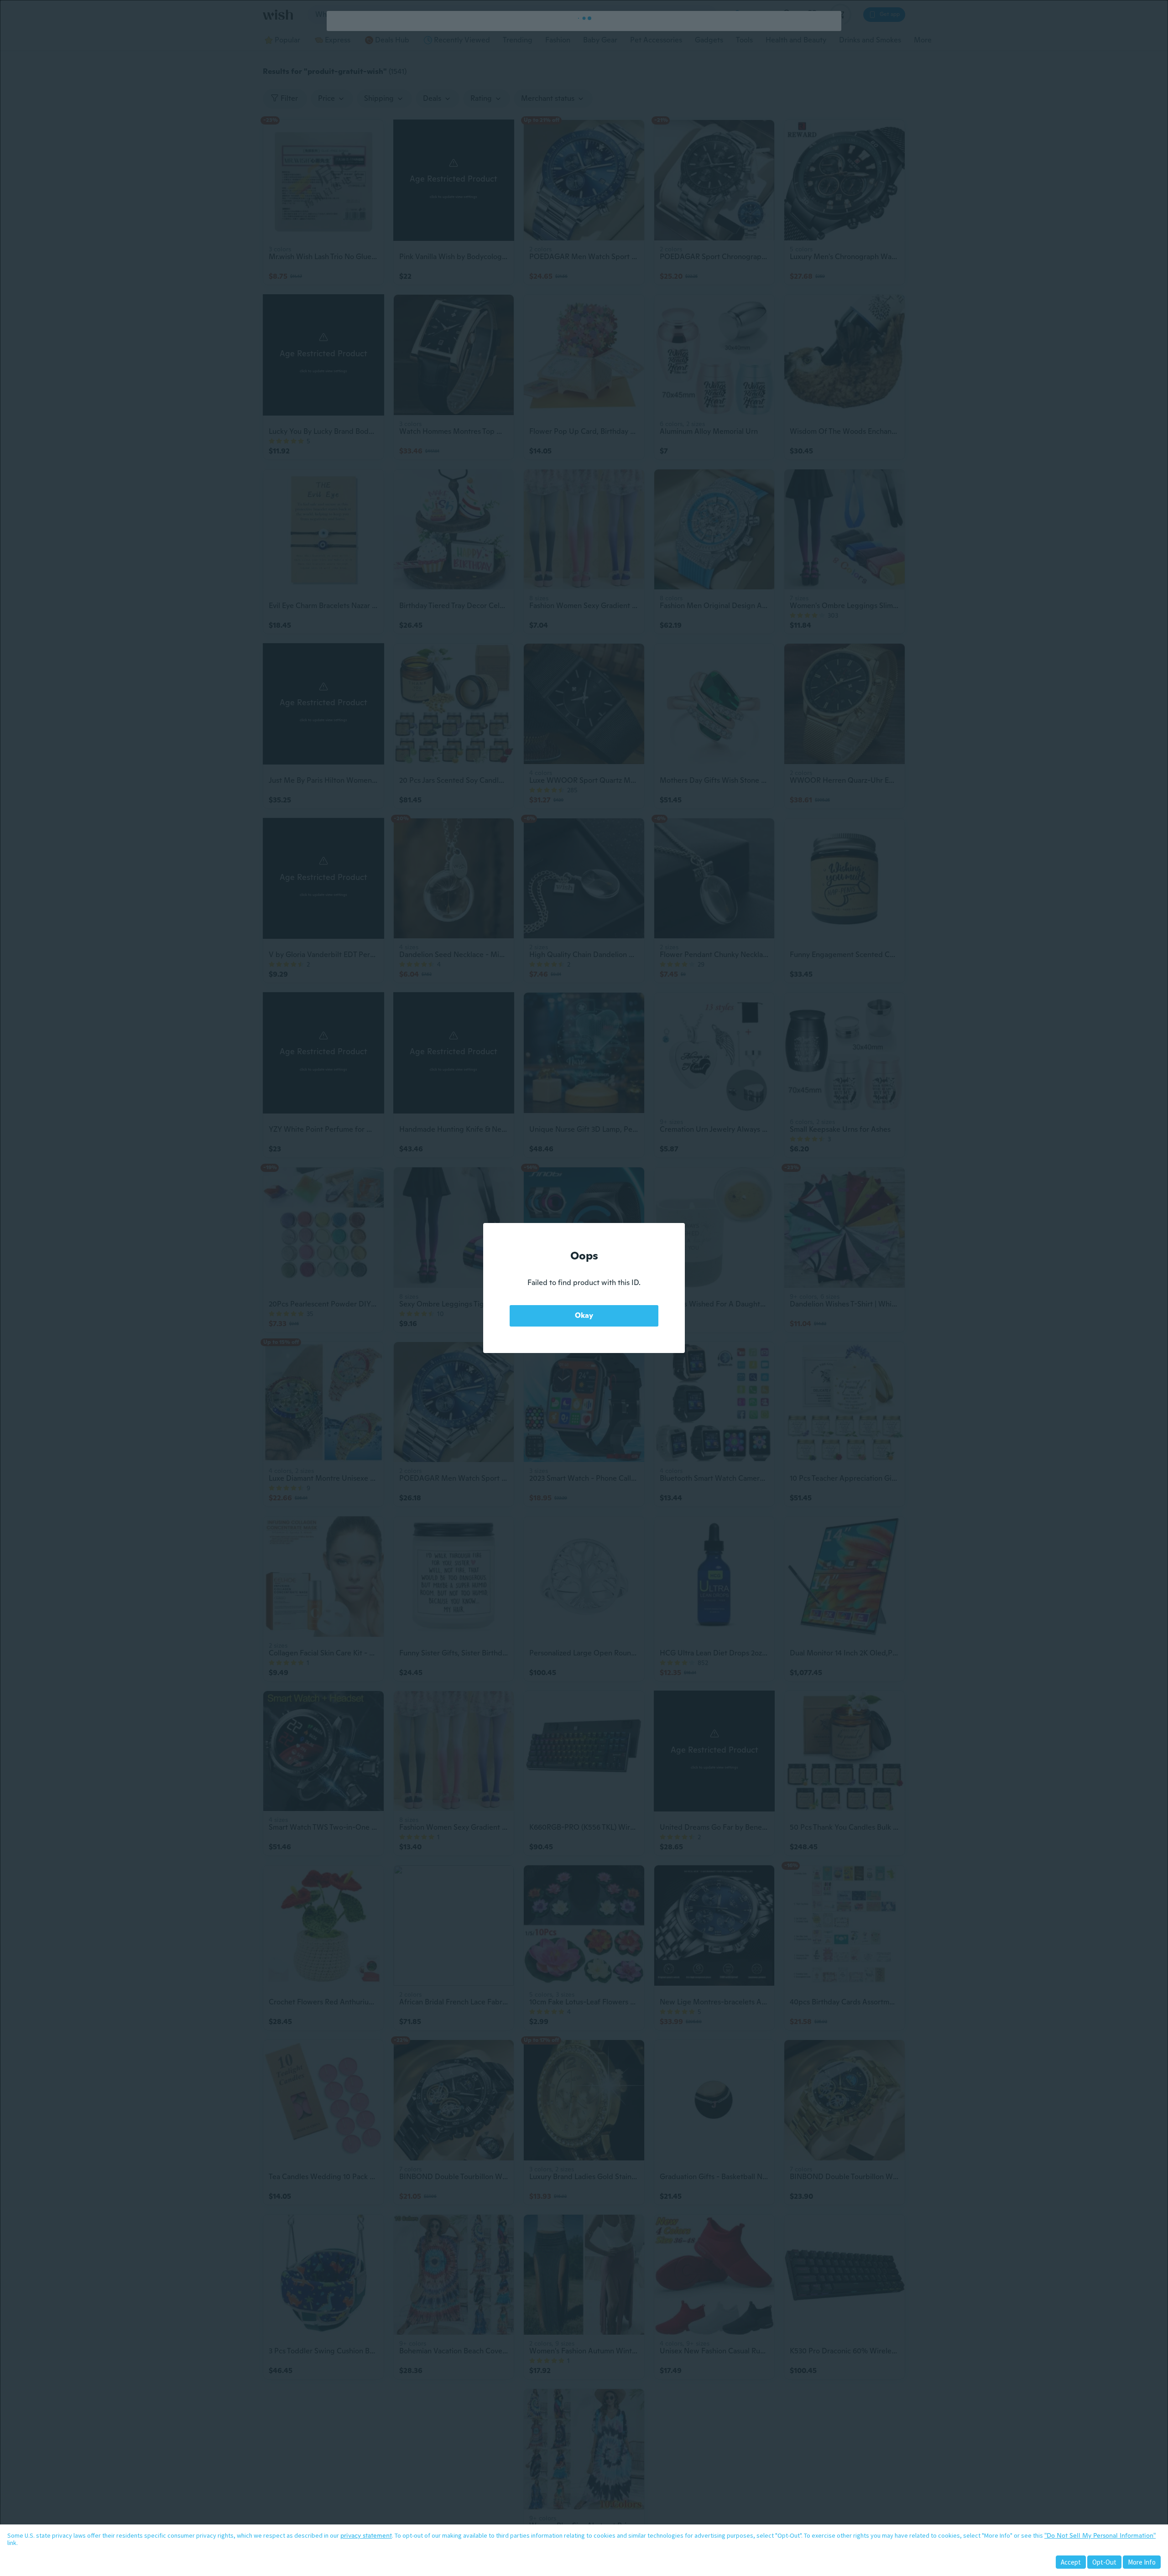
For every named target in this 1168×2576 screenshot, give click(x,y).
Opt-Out (1104, 2562)
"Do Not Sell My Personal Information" (1100, 2535)
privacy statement (366, 2535)
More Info (1142, 2562)
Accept (1071, 2562)
